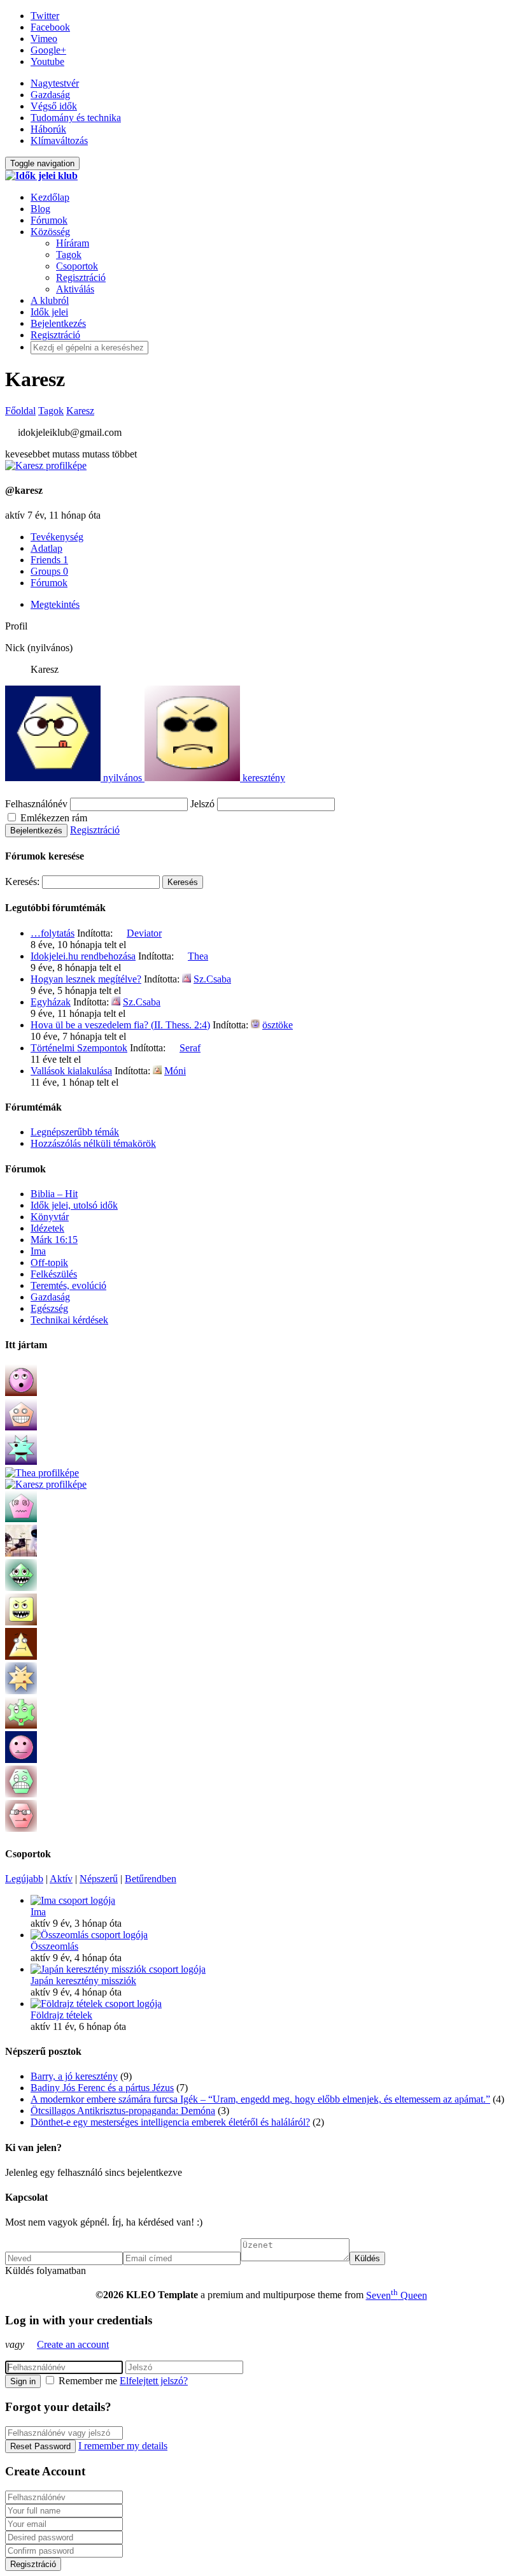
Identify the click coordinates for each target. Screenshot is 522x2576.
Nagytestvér (55, 83)
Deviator (144, 933)
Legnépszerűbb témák (75, 1132)
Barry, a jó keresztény (74, 2076)
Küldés (367, 2258)
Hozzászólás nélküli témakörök (93, 1143)
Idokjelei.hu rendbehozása (83, 956)
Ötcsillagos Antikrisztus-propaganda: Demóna (123, 2111)
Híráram (73, 243)
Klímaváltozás (59, 140)
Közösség (50, 232)
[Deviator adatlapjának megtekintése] (120, 933)
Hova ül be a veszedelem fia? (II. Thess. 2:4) (120, 1025)
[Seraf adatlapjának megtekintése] (173, 1048)
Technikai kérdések (69, 1320)
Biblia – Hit (54, 1194)
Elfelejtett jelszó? (154, 2381)
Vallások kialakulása (71, 1071)
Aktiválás (75, 289)
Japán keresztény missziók (83, 1981)
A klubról (50, 300)
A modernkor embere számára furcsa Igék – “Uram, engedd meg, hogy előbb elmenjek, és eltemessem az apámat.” (260, 2099)
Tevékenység (57, 537)
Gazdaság (50, 95)
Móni (175, 1071)
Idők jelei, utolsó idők (74, 1205)
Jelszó (202, 804)
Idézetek (47, 1228)
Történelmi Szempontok (79, 1048)
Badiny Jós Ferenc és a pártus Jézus (102, 2088)
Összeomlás (54, 1946)
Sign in (23, 2381)
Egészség (49, 1308)
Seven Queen (397, 2295)
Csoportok (77, 266)
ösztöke (278, 1025)
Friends (49, 560)
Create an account (73, 2344)
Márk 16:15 (54, 1240)
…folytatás (53, 933)
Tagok (69, 255)
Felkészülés (54, 1274)
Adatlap (46, 548)
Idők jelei (49, 312)
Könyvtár (50, 1217)
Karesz (80, 411)
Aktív (61, 1879)
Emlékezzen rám (53, 818)
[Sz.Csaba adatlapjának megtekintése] (187, 979)
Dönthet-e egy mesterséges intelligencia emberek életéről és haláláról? (170, 2122)
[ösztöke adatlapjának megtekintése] (255, 1025)
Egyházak (51, 1002)
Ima (38, 1251)
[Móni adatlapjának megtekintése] (157, 1071)
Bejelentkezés (58, 323)
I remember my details (123, 2446)
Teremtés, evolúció (68, 1285)
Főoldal (20, 411)
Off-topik (49, 1263)
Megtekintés (55, 604)
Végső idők (54, 106)
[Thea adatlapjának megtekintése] (181, 956)
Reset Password (40, 2446)
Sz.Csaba (212, 979)
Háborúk (48, 129)
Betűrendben (151, 1879)
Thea (198, 956)
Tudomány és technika (76, 118)
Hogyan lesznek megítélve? (86, 979)
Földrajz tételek (61, 2015)
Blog (40, 209)
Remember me (88, 2381)
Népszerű (99, 1879)
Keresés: (22, 881)
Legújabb (24, 1879)
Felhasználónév (36, 804)
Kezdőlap (50, 197)
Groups (49, 571)
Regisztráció (81, 277)
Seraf (190, 1048)
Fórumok (49, 220)
